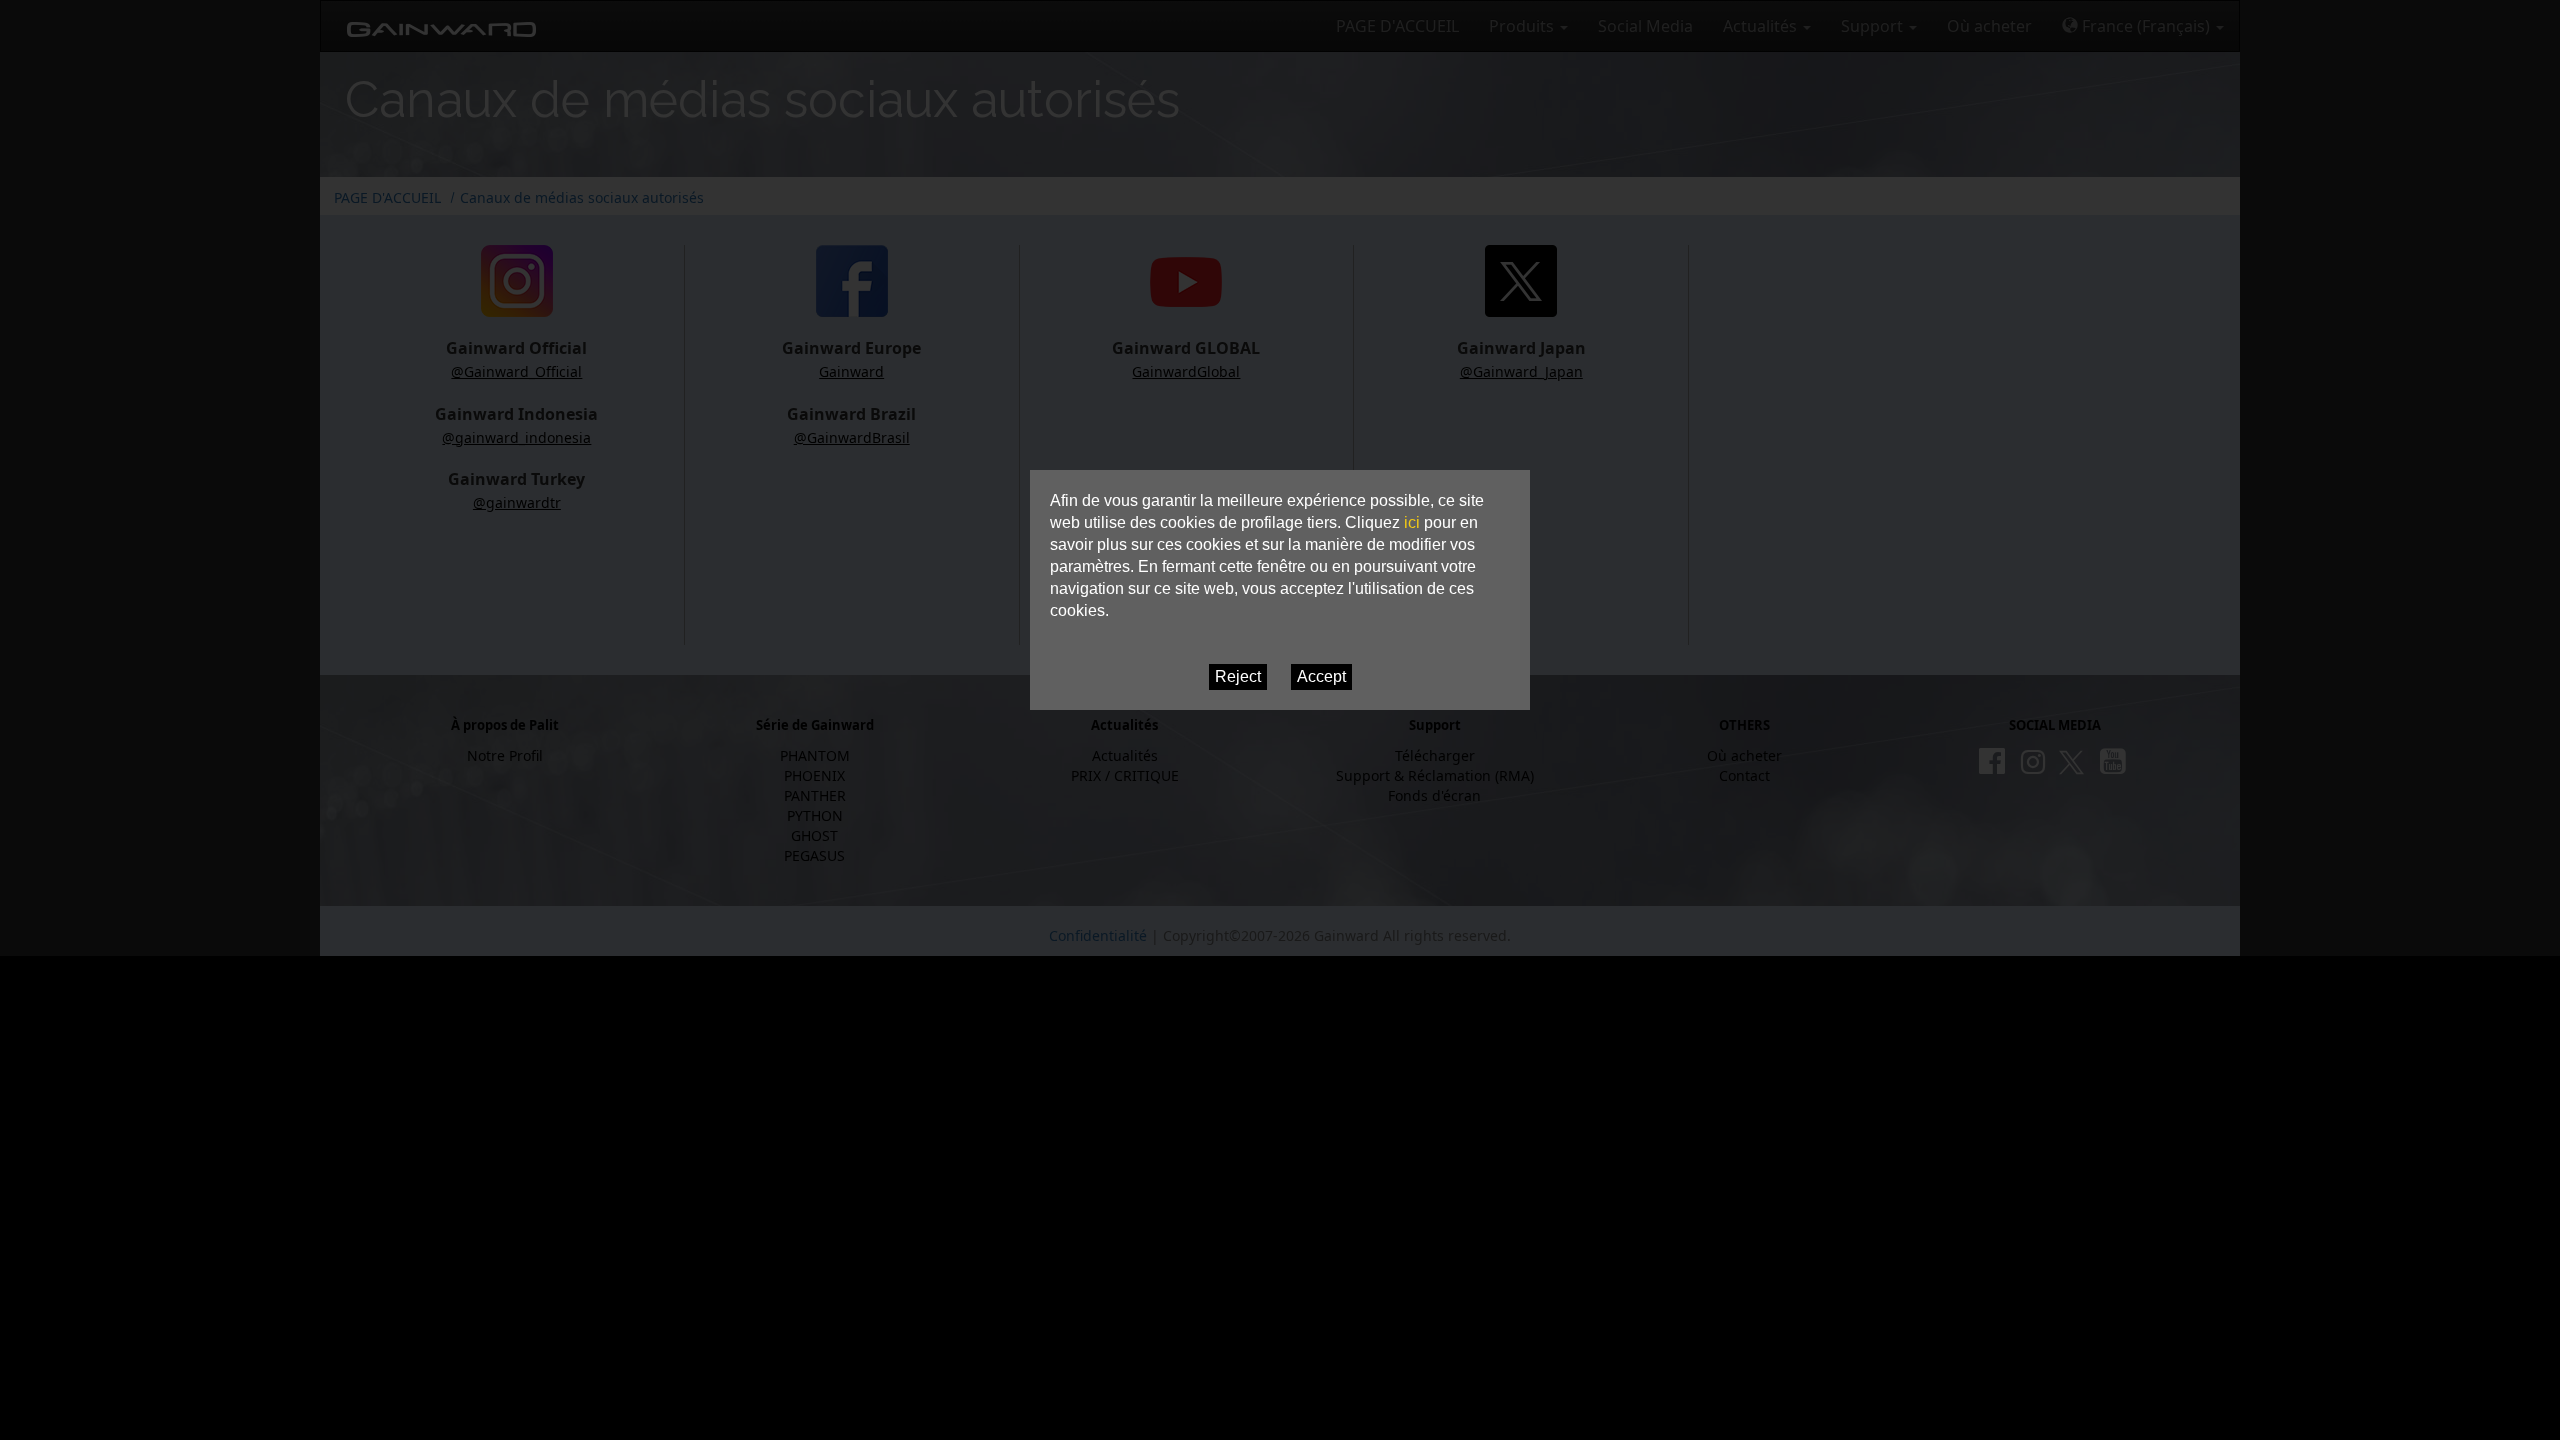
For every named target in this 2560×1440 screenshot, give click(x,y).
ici (1412, 522)
